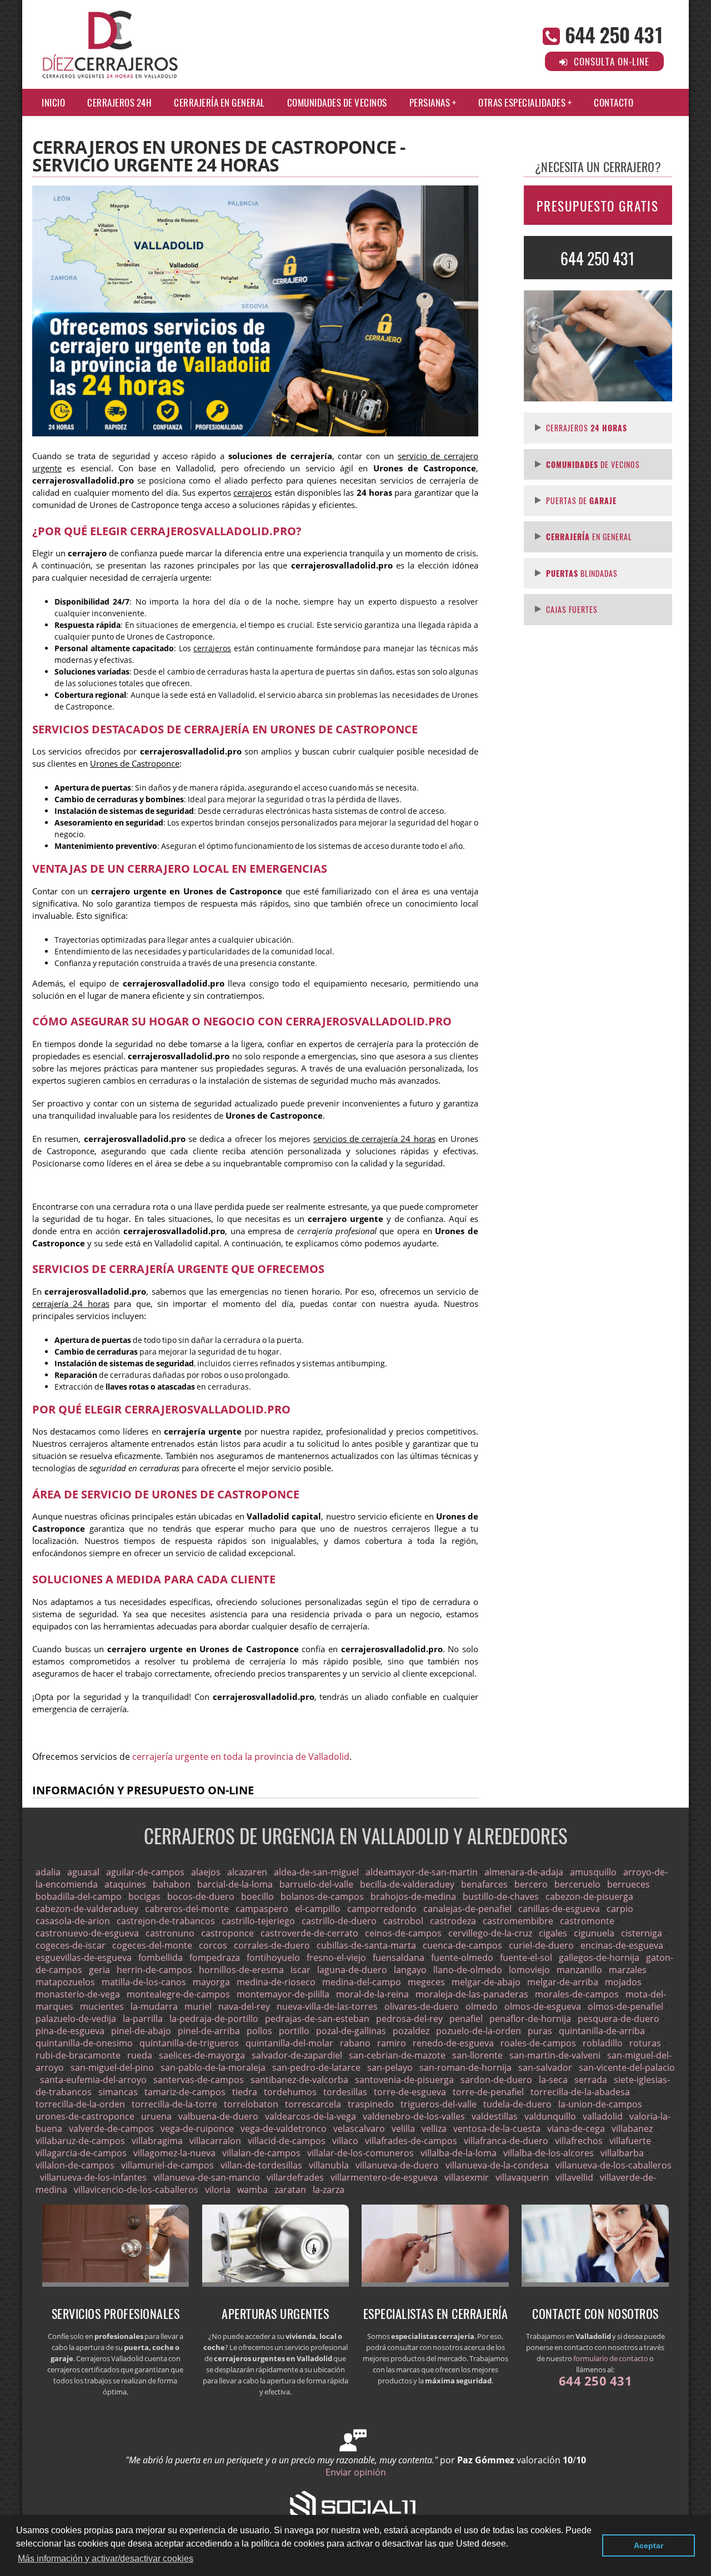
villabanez (632, 2129)
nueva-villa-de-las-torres (327, 2006)
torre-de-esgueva (410, 2092)
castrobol (403, 1921)
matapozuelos (65, 1982)
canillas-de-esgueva (559, 1909)
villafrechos (579, 2141)
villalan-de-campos (261, 2153)
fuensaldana (399, 1958)
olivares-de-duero (422, 2006)
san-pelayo (390, 2067)
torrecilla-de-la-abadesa (580, 2092)
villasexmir (467, 2177)
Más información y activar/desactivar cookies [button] (106, 2559)
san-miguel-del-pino (112, 2067)
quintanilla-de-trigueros (189, 2043)
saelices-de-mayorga (202, 2055)
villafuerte (630, 2141)
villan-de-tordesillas (261, 2165)
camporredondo (382, 1909)
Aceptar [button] (649, 2545)
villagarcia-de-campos (81, 2153)
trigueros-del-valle (439, 2104)
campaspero (262, 1909)
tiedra (245, 2092)
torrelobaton (251, 2104)
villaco (345, 2141)
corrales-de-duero (272, 1945)
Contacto (614, 102)
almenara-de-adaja (524, 1872)
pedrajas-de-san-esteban (317, 2019)
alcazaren (247, 1872)
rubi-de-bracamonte (78, 2055)
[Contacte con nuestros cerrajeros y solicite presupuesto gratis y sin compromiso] (595, 2283)
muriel (198, 2006)
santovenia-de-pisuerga (404, 2080)
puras (540, 2031)
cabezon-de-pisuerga (589, 1896)
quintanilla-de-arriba (602, 2031)
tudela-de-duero (517, 2104)
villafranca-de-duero (506, 2141)
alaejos (206, 1872)
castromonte (587, 1921)
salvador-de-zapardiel (297, 2055)
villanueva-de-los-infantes (93, 2177)
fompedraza (215, 1958)
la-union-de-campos (600, 2104)
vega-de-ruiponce (197, 2129)
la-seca (553, 2080)
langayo (410, 1970)
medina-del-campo (362, 1982)
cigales (553, 1933)
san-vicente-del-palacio (627, 2067)
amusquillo (593, 1872)
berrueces (629, 1884)
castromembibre (518, 1921)
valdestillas (495, 2116)
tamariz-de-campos (185, 2092)
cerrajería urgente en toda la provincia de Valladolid (241, 1757)
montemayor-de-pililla (283, 1994)
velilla (403, 2129)
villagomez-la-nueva (174, 2153)
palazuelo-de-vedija (76, 2019)
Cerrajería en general (219, 102)
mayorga (211, 1982)
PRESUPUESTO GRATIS (598, 206)
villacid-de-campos (287, 2141)
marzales (628, 1970)
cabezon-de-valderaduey (87, 1909)
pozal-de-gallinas (351, 2031)
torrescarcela (313, 2104)
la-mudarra (154, 2006)
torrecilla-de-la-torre (174, 2104)
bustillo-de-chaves (501, 1896)
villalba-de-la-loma (459, 2153)
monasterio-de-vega (78, 1994)
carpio (620, 1909)
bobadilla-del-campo (79, 1896)
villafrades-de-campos (411, 2141)
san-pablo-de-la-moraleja (213, 2067)
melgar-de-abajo (486, 1982)
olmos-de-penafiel (625, 2006)
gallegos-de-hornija (599, 1958)
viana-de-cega (576, 2129)
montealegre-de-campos (178, 1994)
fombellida (161, 1958)
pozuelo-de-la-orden (479, 2031)
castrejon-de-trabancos (166, 1921)
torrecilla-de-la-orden (80, 2104)
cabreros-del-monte (187, 1909)
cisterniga (642, 1933)
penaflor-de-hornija (530, 2019)
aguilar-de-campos (145, 1872)
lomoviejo (529, 1970)
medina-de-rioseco (276, 1982)
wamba (252, 2190)
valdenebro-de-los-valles (414, 2116)
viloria (218, 2190)
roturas (645, 2043)
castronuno (170, 1933)
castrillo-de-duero (339, 1921)
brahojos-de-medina (413, 1896)
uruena (156, 2116)
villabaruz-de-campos (80, 2141)
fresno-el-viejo (336, 1958)
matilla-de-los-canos (144, 1982)
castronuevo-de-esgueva (87, 1933)
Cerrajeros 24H (119, 102)
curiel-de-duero (541, 1945)
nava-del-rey (244, 2006)
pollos (259, 2031)
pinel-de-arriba (209, 2031)
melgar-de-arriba (563, 1982)
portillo (294, 2031)
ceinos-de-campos (403, 1933)
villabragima (157, 2141)
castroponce (227, 1933)
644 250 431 (614, 34)
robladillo (603, 2043)
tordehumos (290, 2092)
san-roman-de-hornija (465, 2067)
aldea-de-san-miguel (316, 1872)
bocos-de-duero (201, 1896)
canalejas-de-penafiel (467, 1909)
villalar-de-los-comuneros (360, 2153)
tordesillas (345, 2092)
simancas (118, 2092)
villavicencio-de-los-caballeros (136, 2190)
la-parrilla (143, 2019)
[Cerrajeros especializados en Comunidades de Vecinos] (276, 2283)
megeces (426, 1982)
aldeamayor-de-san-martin (422, 1872)
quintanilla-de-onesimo (84, 2043)
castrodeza (453, 1921)
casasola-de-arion (73, 1921)
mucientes (102, 2006)
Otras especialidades (522, 102)
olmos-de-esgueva (543, 2006)
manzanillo (579, 1970)
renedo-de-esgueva (453, 2043)
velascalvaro (359, 2129)
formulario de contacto (611, 2358)
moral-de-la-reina (372, 1994)
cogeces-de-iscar (71, 1945)
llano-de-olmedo (468, 1970)
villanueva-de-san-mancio (207, 2177)
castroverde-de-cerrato (309, 1933)
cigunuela (594, 1933)
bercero (531, 1884)
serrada (591, 2080)
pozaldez (411, 2031)
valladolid (603, 2116)
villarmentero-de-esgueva (384, 2177)
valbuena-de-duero (218, 2116)
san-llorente (477, 2055)
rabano (355, 2043)
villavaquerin (522, 2177)
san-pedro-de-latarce (316, 2067)
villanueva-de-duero (397, 2165)
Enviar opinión (356, 2472)
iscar (301, 1970)
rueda (140, 2055)
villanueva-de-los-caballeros (614, 2165)
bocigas (144, 1896)
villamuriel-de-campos (167, 2165)
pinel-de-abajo (141, 2031)
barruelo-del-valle (316, 1884)
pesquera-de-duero (619, 2019)
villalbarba (622, 2153)
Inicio (53, 102)
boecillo (257, 1896)
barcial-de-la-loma (235, 1884)
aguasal (83, 1872)
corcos (213, 1945)
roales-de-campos (538, 2043)
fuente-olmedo (462, 1958)
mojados (623, 1982)
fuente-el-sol (526, 1958)
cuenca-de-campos (462, 1945)
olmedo (482, 2006)
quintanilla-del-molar (289, 2043)
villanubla (329, 2165)
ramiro (392, 2043)
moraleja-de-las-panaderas (472, 1994)
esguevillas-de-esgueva (84, 1958)
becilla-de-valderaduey (407, 1884)
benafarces (484, 1884)
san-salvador (545, 2067)
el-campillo (318, 1909)
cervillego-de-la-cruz (490, 1933)
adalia (48, 1872)
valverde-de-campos (111, 2129)
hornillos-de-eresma (241, 1970)
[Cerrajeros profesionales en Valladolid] (116, 2283)
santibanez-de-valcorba (299, 2080)
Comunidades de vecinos (337, 102)
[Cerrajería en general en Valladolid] (435, 2283)
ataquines (125, 1884)
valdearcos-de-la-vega (311, 2116)
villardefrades (295, 2177)
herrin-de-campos (154, 1970)
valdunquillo (550, 2116)
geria (99, 1970)
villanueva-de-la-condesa (497, 2165)
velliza (434, 2129)
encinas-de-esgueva (622, 1945)
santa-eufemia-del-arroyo (93, 2080)
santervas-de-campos (199, 2080)
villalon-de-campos (75, 2165)
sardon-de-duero (496, 2080)
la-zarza (329, 2190)
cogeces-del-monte (152, 1945)
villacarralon (215, 2141)
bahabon (172, 1884)
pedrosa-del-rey (409, 2019)
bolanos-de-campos (322, 1896)
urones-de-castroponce (85, 2116)
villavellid (574, 2177)
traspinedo (371, 2104)
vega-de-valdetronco (284, 2129)
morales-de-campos (577, 1994)
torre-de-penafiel (488, 2092)
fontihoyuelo (273, 1958)
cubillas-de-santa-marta (366, 1945)
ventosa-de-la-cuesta (497, 2129)
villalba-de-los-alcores (549, 2153)
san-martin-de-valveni (555, 2055)
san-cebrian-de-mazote (397, 2055)
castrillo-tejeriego (258, 1921)
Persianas (430, 102)
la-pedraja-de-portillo (214, 2019)
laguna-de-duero (352, 1970)
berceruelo (577, 1884)
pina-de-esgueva (70, 2031)
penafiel (466, 2019)
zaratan (290, 2190)
